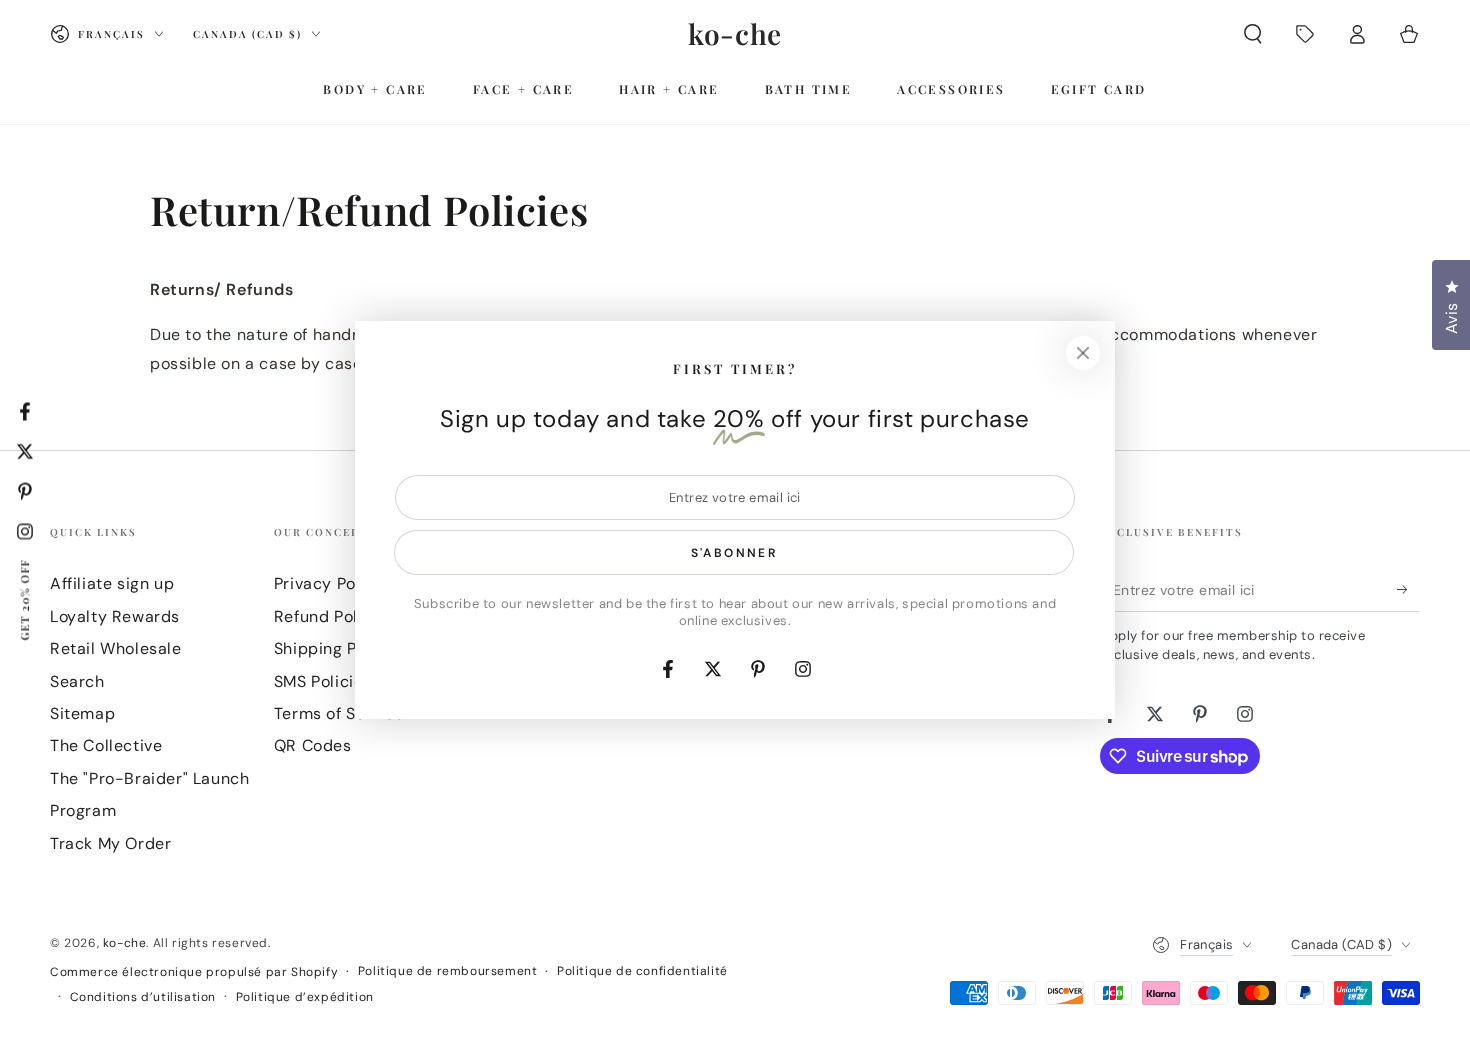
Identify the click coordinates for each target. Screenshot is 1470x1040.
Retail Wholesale (116, 648)
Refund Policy (328, 616)
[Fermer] (1083, 353)
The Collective (106, 745)
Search (77, 681)
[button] (1253, 34)
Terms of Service (339, 713)
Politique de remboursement (448, 971)
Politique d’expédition (305, 997)
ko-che (125, 943)
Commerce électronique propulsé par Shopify (194, 972)
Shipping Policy (334, 648)
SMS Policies (323, 681)
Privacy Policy (329, 583)
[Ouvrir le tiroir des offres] (1305, 34)
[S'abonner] (1408, 589)
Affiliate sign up (112, 583)
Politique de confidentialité (642, 971)
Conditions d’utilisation (143, 997)
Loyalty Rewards (115, 616)
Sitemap (82, 713)
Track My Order (110, 843)
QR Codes (313, 745)
